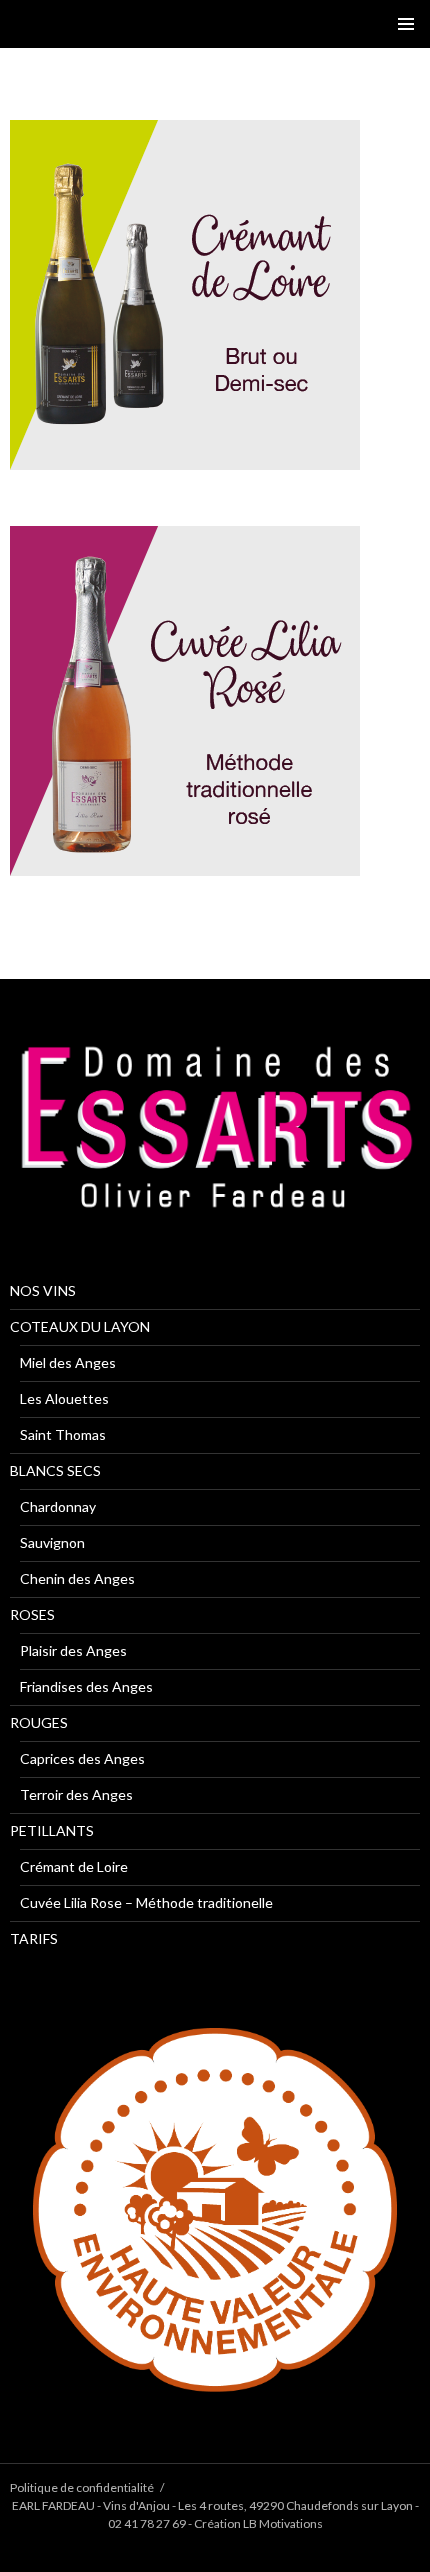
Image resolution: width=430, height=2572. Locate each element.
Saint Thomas (63, 1434)
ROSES (32, 1614)
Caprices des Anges (82, 1758)
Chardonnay (58, 1506)
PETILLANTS (52, 1830)
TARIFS (34, 1938)
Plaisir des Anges (73, 1650)
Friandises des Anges (86, 1686)
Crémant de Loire (74, 1866)
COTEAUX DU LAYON (80, 1326)
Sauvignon (52, 1542)
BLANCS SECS (55, 1470)
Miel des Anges (68, 1362)
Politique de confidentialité (82, 2487)
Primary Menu (406, 24)
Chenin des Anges (77, 1578)
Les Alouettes (64, 1398)
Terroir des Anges (76, 1794)
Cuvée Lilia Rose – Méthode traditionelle (146, 1902)
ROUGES (39, 1722)
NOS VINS (43, 1290)
